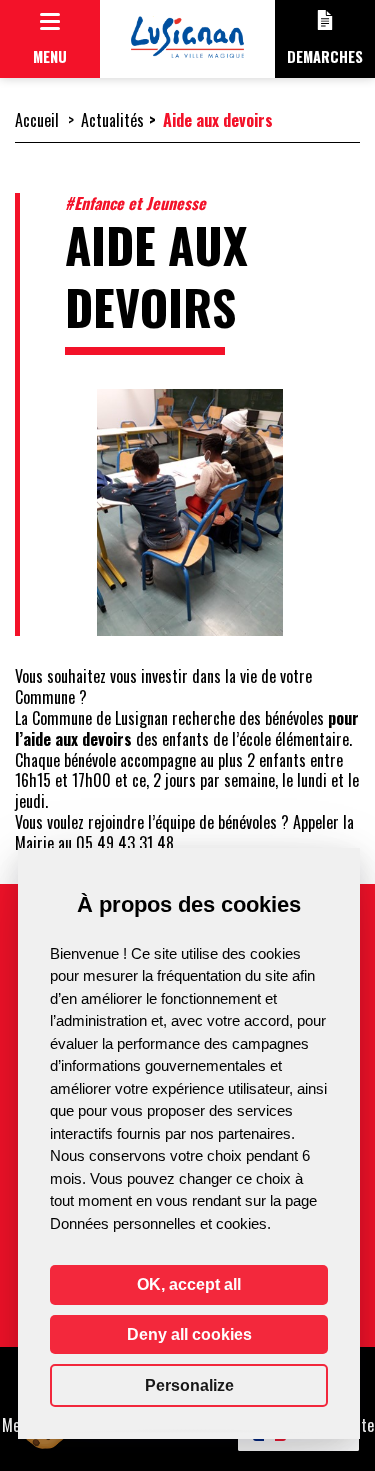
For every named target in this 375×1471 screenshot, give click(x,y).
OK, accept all (189, 1284)
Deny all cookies (189, 1334)
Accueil (37, 120)
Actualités (112, 120)
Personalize (189, 1385)
